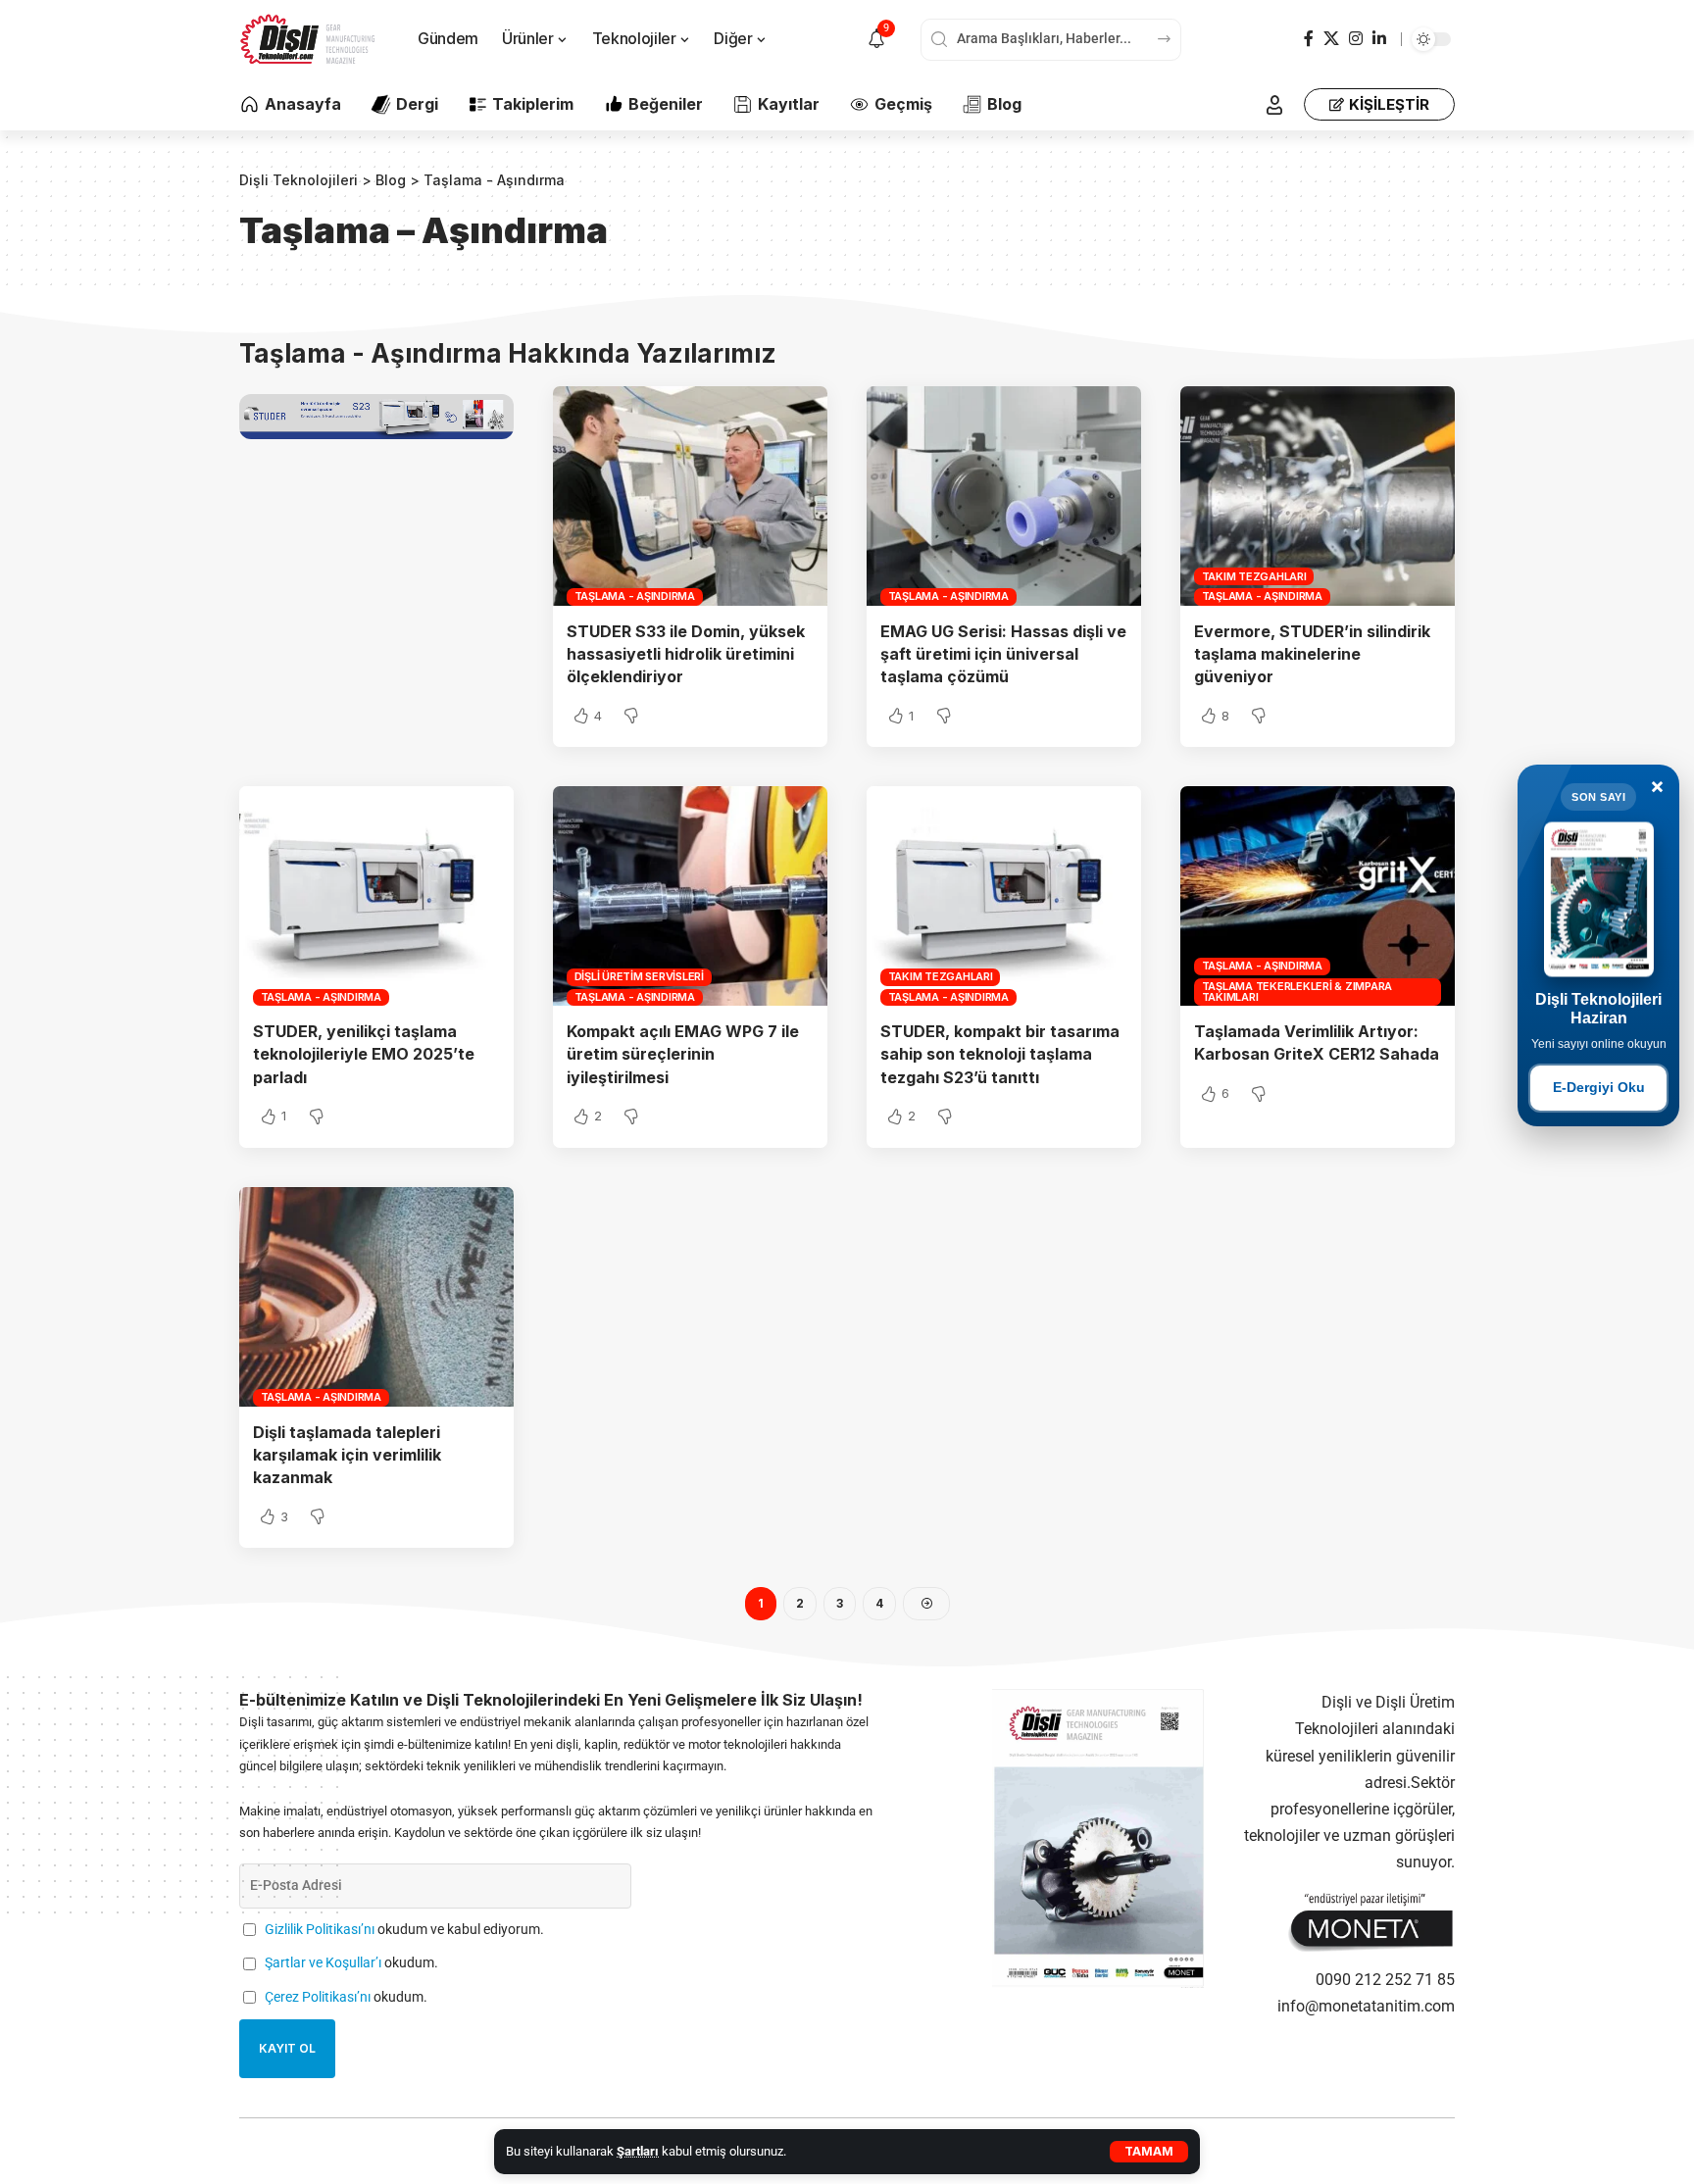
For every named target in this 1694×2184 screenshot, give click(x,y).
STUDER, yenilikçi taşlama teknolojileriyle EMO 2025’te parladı (364, 1054)
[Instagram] (1356, 39)
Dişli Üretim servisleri (639, 976)
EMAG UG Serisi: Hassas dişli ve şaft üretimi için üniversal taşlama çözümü (1003, 654)
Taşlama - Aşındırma (635, 596)
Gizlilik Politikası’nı (320, 1930)
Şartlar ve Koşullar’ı (323, 1963)
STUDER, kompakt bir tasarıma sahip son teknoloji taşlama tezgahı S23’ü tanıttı (1000, 1054)
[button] (1149, 2152)
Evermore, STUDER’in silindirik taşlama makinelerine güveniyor (1312, 654)
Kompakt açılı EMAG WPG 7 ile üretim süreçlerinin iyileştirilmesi (683, 1054)
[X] (1331, 39)
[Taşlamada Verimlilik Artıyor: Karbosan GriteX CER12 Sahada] (1318, 896)
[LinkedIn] (1379, 39)
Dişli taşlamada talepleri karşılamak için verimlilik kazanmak (347, 1455)
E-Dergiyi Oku (1599, 1087)
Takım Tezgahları (1254, 576)
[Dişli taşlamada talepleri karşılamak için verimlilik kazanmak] (376, 1297)
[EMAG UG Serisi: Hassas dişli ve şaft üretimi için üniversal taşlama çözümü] (1004, 496)
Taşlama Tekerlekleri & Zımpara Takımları (1297, 992)
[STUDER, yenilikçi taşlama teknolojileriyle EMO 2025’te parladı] (376, 896)
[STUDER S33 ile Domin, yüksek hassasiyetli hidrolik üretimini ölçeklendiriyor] (690, 496)
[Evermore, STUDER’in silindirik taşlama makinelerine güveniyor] (1318, 496)
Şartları (638, 2151)
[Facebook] (1309, 39)
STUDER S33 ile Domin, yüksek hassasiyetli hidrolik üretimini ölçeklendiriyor (686, 654)
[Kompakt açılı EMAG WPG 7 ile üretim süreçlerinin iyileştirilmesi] (690, 896)
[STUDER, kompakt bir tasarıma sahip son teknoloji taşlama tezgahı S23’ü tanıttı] (1004, 896)
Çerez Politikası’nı (318, 1997)
